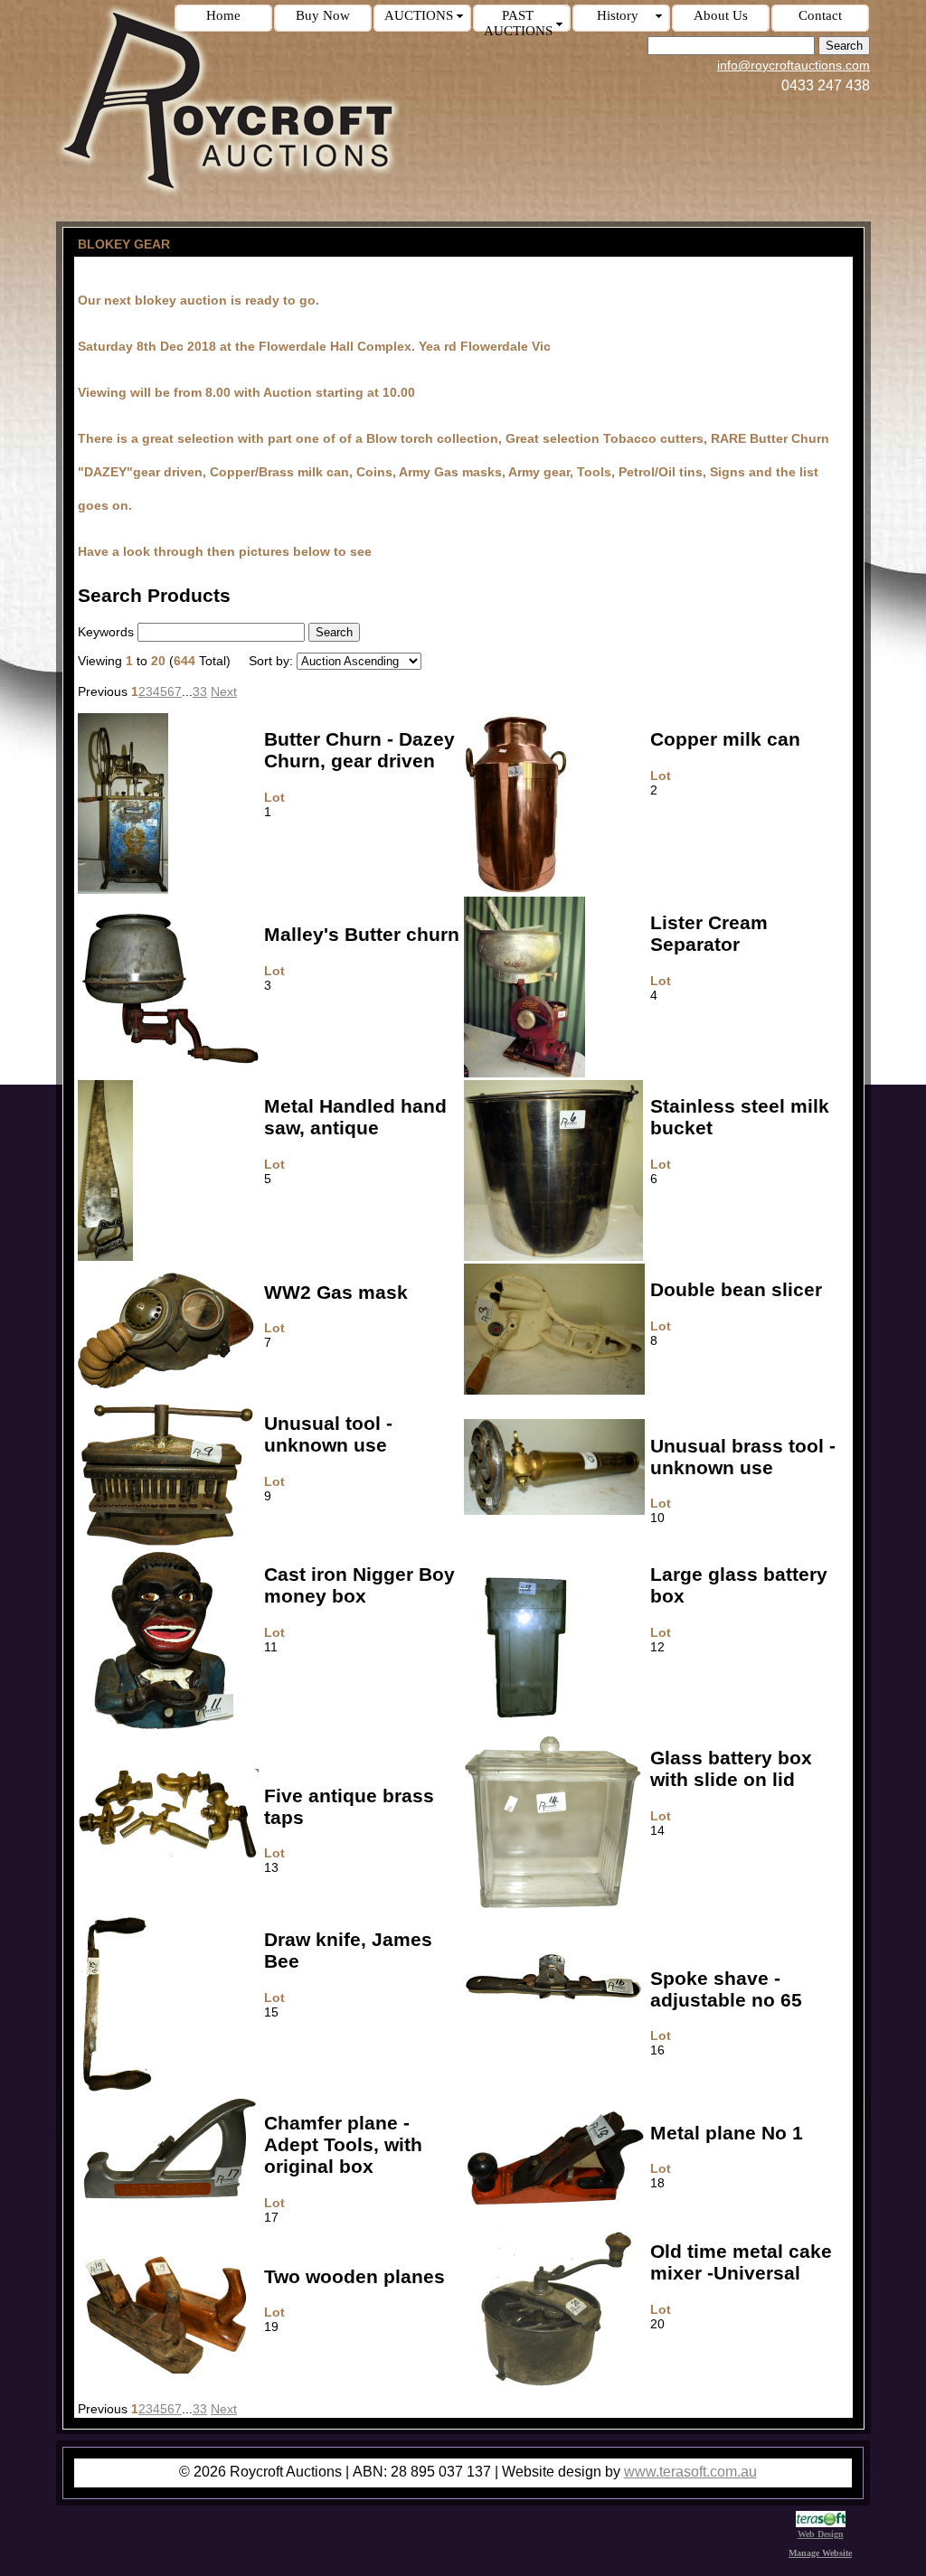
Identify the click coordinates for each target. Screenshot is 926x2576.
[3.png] (168, 1061)
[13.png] (168, 1854)
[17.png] (168, 2195)
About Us (721, 15)
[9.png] (168, 1541)
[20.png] (554, 2394)
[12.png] (524, 1725)
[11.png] (156, 1725)
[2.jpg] (516, 889)
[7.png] (168, 1387)
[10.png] (554, 1510)
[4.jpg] (524, 1073)
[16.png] (554, 1998)
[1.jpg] (123, 889)
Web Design (821, 2534)
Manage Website (820, 2553)
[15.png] (118, 2090)
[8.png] (554, 1390)
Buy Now (323, 15)
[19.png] (168, 2369)
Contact (820, 15)
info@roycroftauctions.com (794, 65)
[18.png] (554, 2208)
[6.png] (553, 1256)
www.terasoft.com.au (690, 2472)
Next (224, 691)
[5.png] (105, 1256)
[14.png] (554, 1906)
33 (200, 691)
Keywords (106, 632)
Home (223, 15)
